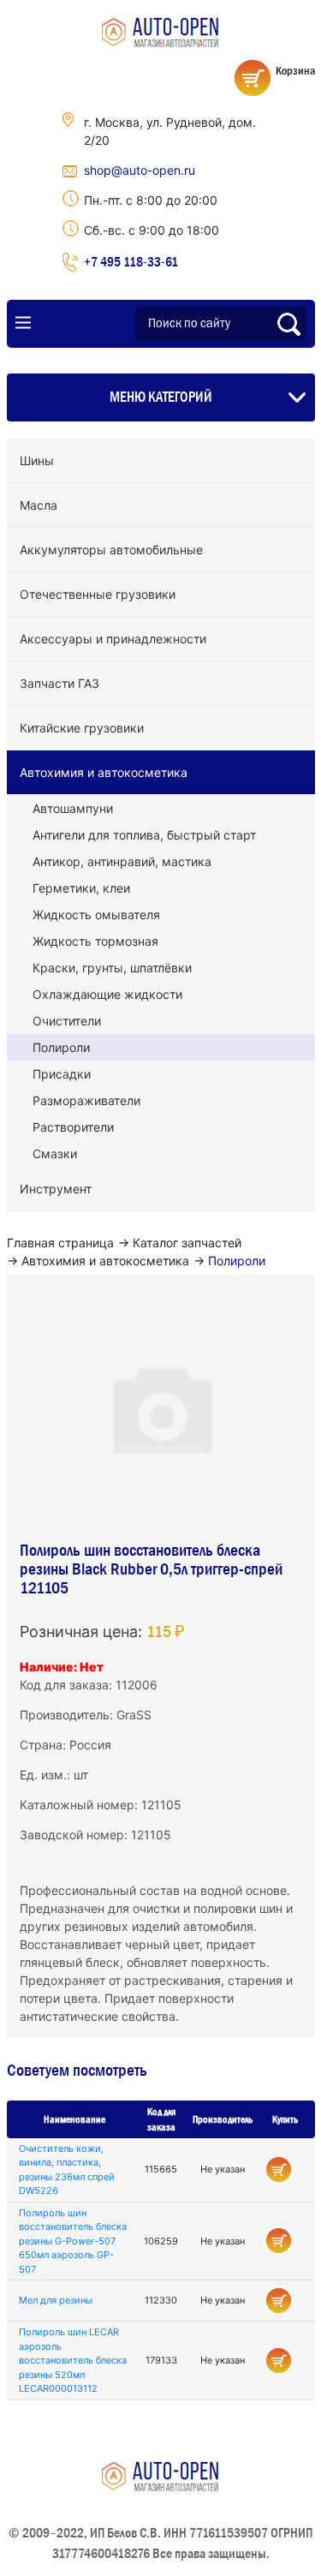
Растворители (73, 1127)
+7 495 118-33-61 (131, 261)
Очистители (67, 1021)
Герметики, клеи (81, 888)
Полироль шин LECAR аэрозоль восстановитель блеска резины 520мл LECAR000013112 (73, 2360)
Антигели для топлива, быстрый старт (144, 835)
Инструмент (56, 1189)
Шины (37, 460)
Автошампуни (73, 808)
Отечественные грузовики (98, 594)
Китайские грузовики (82, 728)
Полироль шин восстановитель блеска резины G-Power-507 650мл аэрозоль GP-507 (73, 2241)
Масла (39, 505)
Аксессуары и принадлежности (113, 639)
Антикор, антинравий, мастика (122, 861)
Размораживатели (86, 1100)
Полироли (61, 1047)
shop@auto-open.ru (140, 170)
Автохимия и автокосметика (104, 772)
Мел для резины (56, 2300)
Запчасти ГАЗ (59, 683)
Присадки (62, 1074)
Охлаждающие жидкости (107, 994)
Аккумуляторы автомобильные (111, 550)
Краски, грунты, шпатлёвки (112, 968)
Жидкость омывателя (96, 914)
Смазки (55, 1154)
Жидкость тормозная (95, 941)
